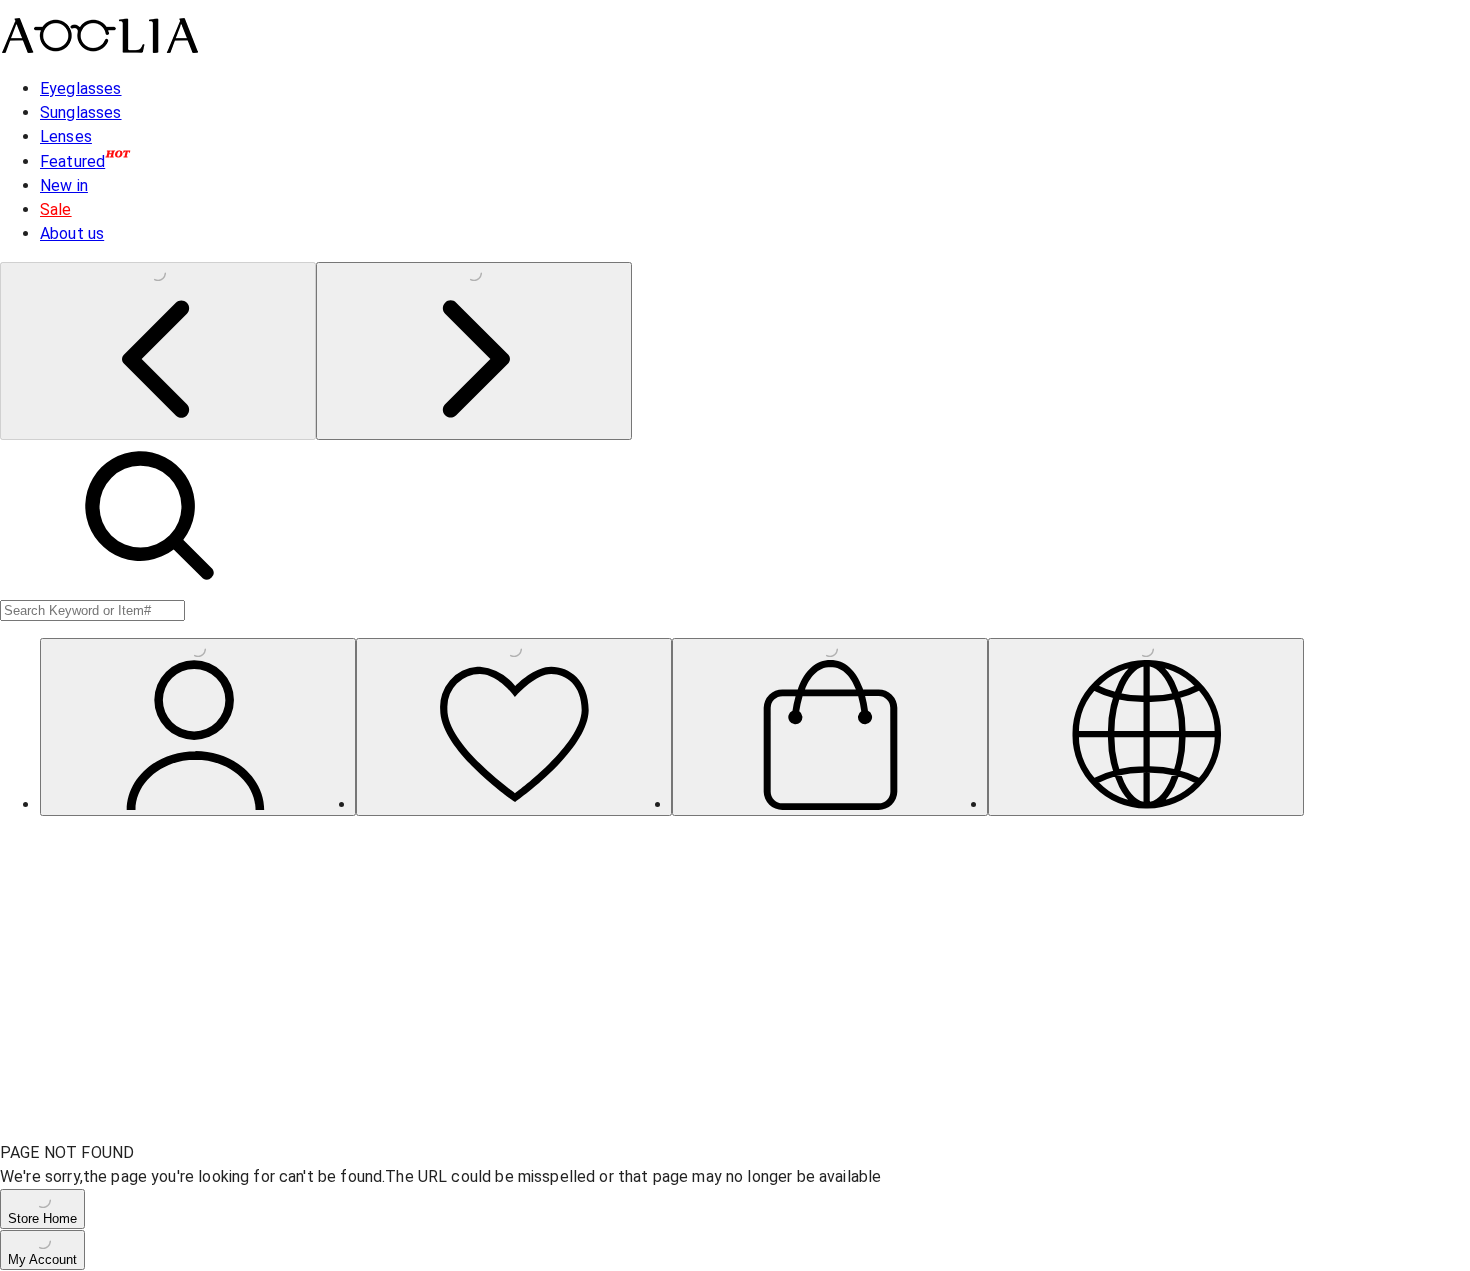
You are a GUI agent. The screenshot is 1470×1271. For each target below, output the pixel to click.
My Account (42, 1259)
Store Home (42, 1218)
